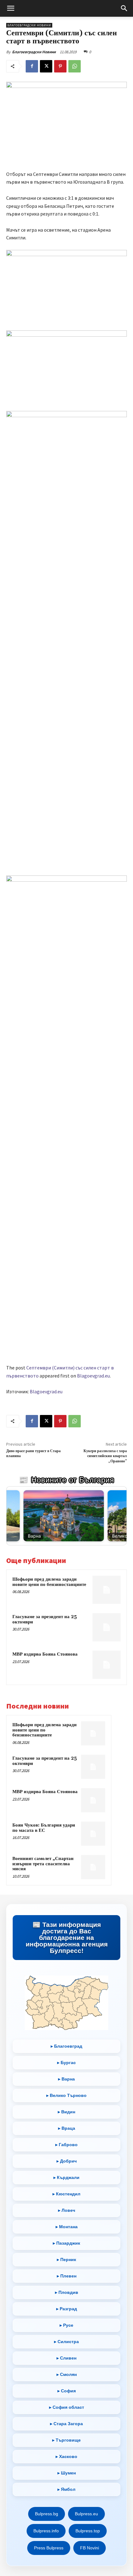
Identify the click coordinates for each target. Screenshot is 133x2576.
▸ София (67, 2391)
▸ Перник (66, 2259)
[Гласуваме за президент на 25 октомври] (107, 1627)
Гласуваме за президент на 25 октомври (45, 1619)
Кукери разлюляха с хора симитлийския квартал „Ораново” (105, 1456)
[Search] (124, 8)
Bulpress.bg (47, 2514)
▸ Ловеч (67, 2210)
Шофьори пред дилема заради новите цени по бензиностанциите (49, 1582)
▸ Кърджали (66, 2177)
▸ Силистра (66, 2342)
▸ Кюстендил (66, 2194)
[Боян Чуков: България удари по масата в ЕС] (93, 1834)
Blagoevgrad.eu (93, 1376)
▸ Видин (66, 2112)
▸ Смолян (67, 2374)
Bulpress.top (88, 2531)
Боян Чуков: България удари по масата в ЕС (44, 1828)
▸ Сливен (66, 2358)
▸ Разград (67, 2309)
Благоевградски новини (29, 25)
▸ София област (67, 2407)
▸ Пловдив (67, 2292)
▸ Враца (67, 2128)
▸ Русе (66, 2325)
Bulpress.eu (86, 2514)
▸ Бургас (66, 2063)
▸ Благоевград (66, 2046)
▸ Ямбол (66, 2489)
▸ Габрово (66, 2145)
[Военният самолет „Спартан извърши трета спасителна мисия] (93, 1867)
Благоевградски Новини (34, 52)
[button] (11, 8)
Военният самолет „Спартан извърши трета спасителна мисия (43, 1864)
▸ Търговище (66, 2440)
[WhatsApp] (75, 66)
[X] (46, 66)
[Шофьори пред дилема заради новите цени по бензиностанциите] (107, 1590)
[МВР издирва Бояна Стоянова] (107, 1665)
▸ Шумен (67, 2473)
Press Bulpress (49, 2548)
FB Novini (90, 2548)
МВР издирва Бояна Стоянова (45, 1654)
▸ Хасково (66, 2456)
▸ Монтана (67, 2227)
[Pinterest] (60, 66)
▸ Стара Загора (66, 2424)
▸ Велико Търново (66, 2095)
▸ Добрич (67, 2161)
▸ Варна (66, 2079)
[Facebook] (32, 66)
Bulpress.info (46, 2531)
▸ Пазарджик (66, 2243)
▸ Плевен (67, 2276)
